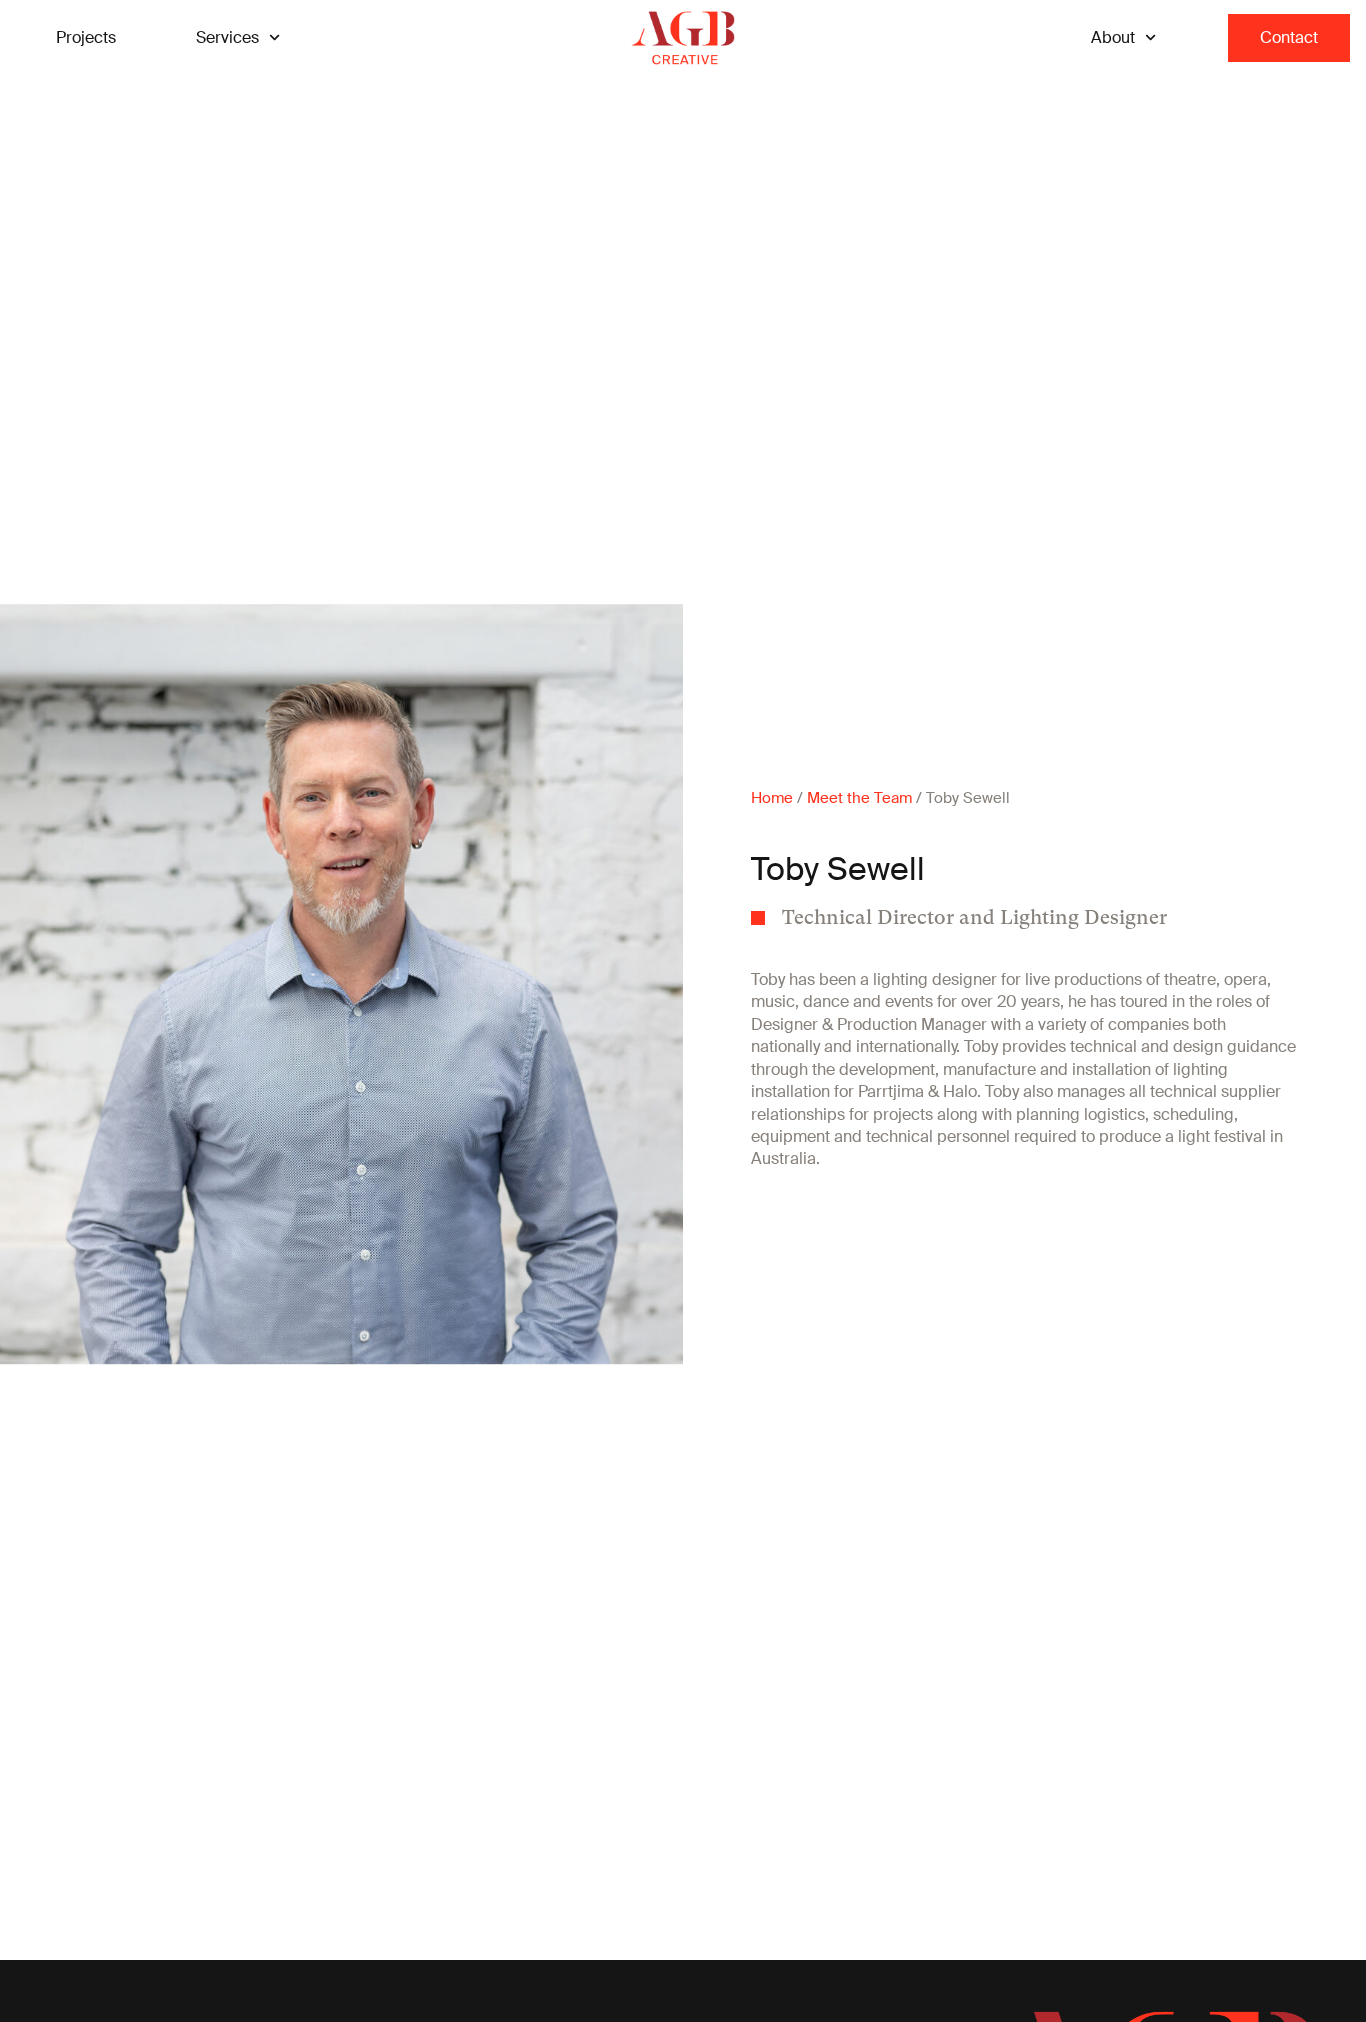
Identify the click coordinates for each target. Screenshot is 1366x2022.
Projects (86, 38)
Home (772, 798)
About (1113, 38)
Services (227, 38)
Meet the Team (859, 798)
